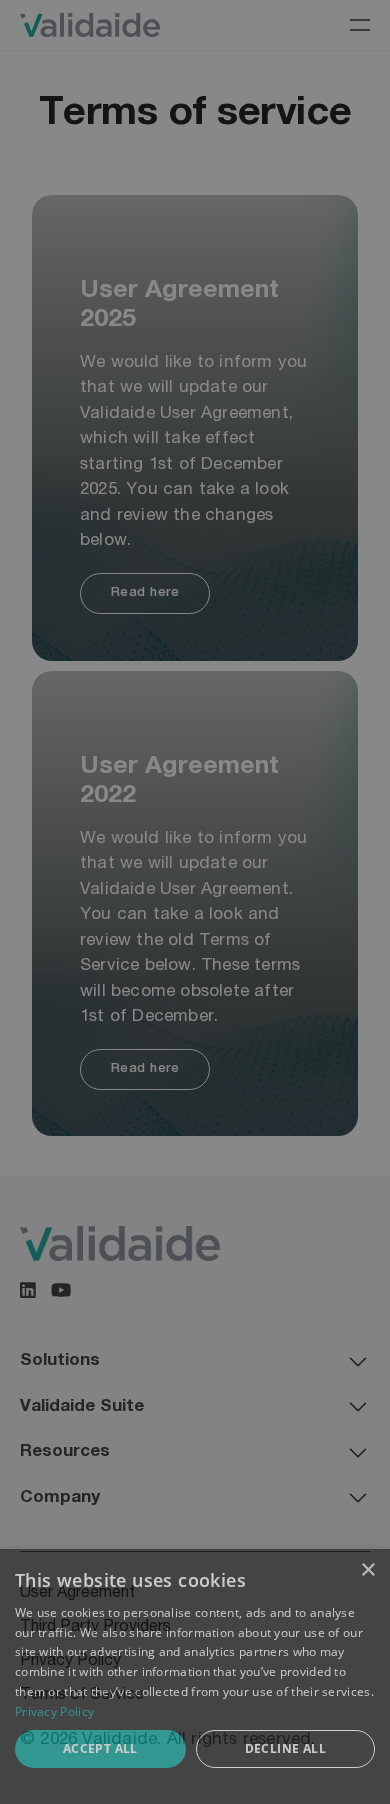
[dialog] (195, 1676)
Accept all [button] (100, 1748)
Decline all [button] (285, 1748)
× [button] (367, 1570)
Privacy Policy (54, 1711)
